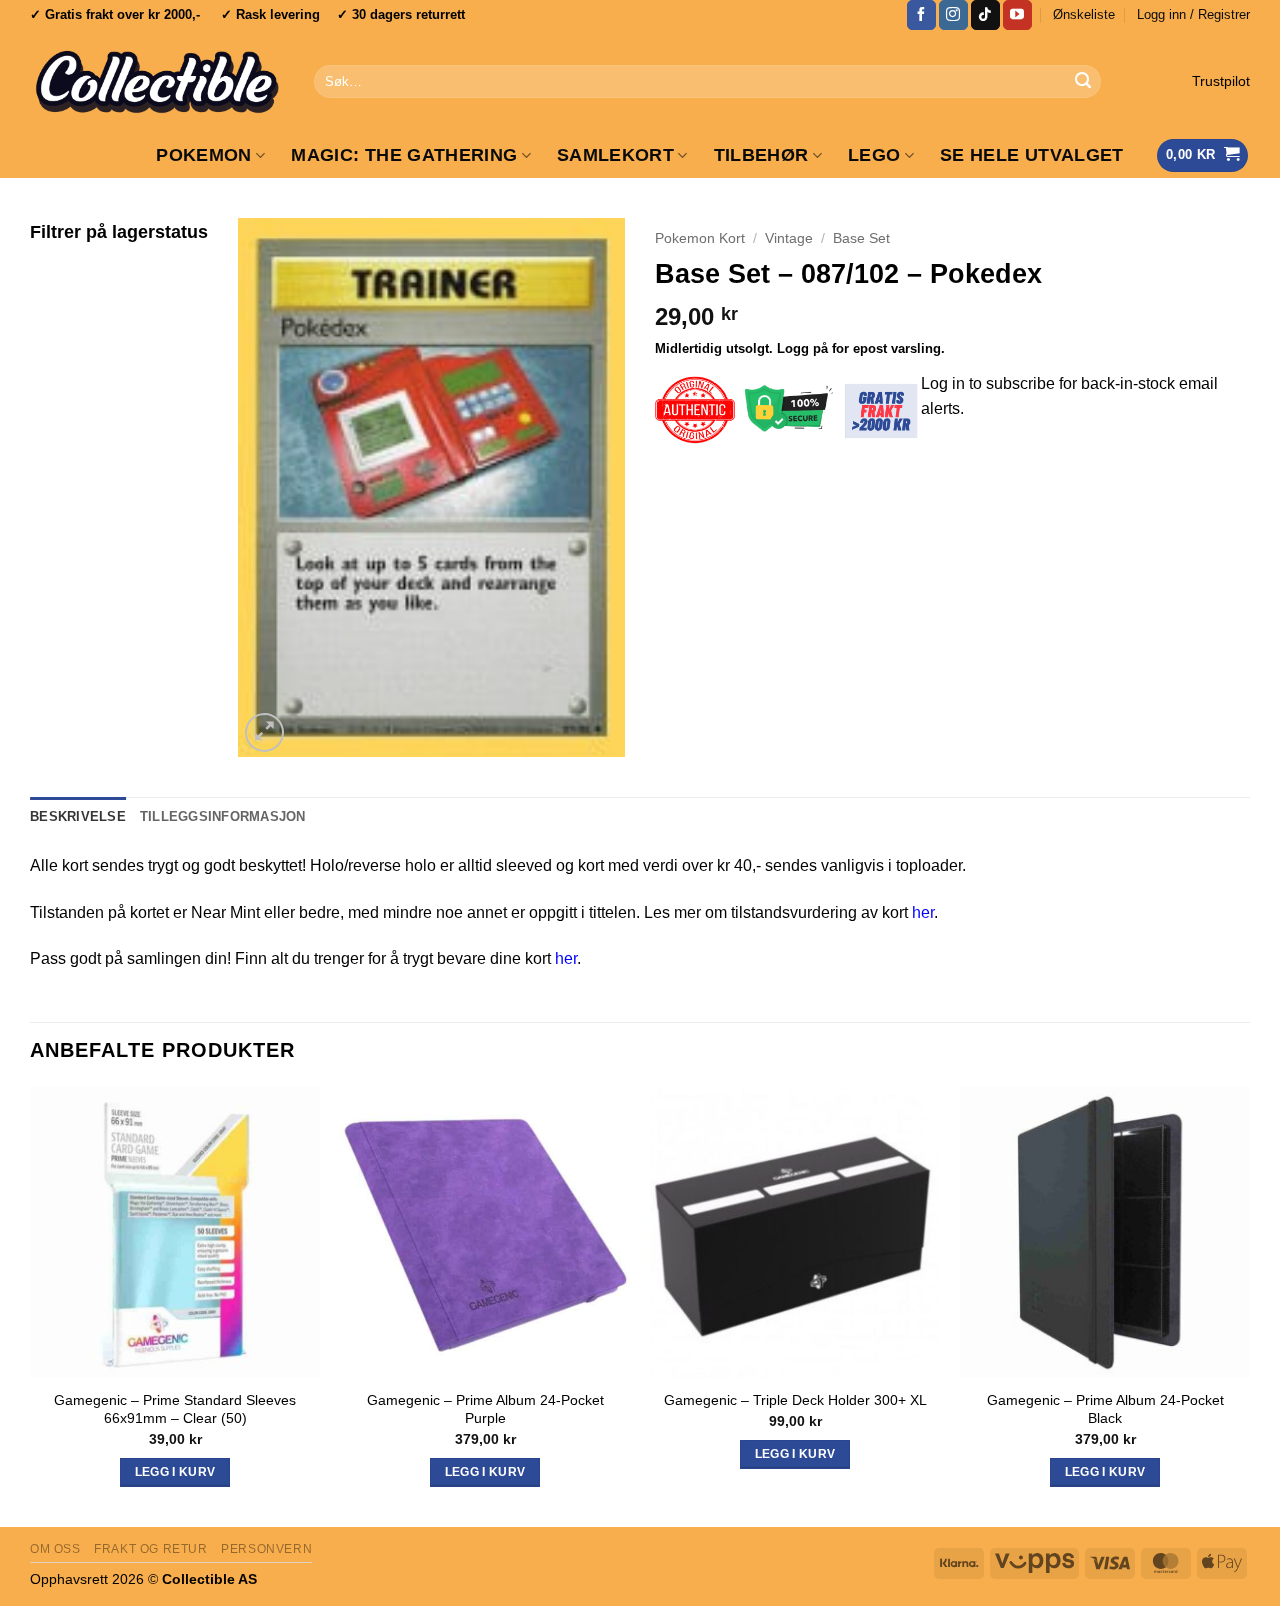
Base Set (861, 238)
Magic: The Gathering (404, 155)
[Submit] (1083, 82)
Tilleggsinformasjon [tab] (223, 816)
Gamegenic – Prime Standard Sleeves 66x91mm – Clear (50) (175, 1409)
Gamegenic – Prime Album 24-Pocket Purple (485, 1409)
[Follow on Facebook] (921, 15)
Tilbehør (761, 155)
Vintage (789, 238)
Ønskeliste (1084, 14)
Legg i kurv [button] (175, 1472)
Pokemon (203, 155)
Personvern (266, 1549)
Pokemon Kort (700, 238)
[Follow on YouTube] (1017, 15)
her (923, 912)
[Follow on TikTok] (985, 15)
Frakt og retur (151, 1549)
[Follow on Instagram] (953, 15)
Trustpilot (1221, 81)
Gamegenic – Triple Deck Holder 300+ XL (795, 1400)
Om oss (55, 1549)
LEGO (874, 155)
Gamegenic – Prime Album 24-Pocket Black (1105, 1409)
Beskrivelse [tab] (78, 816)
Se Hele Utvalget (1032, 155)
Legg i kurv (795, 1454)
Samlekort (615, 155)
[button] (1193, 15)
